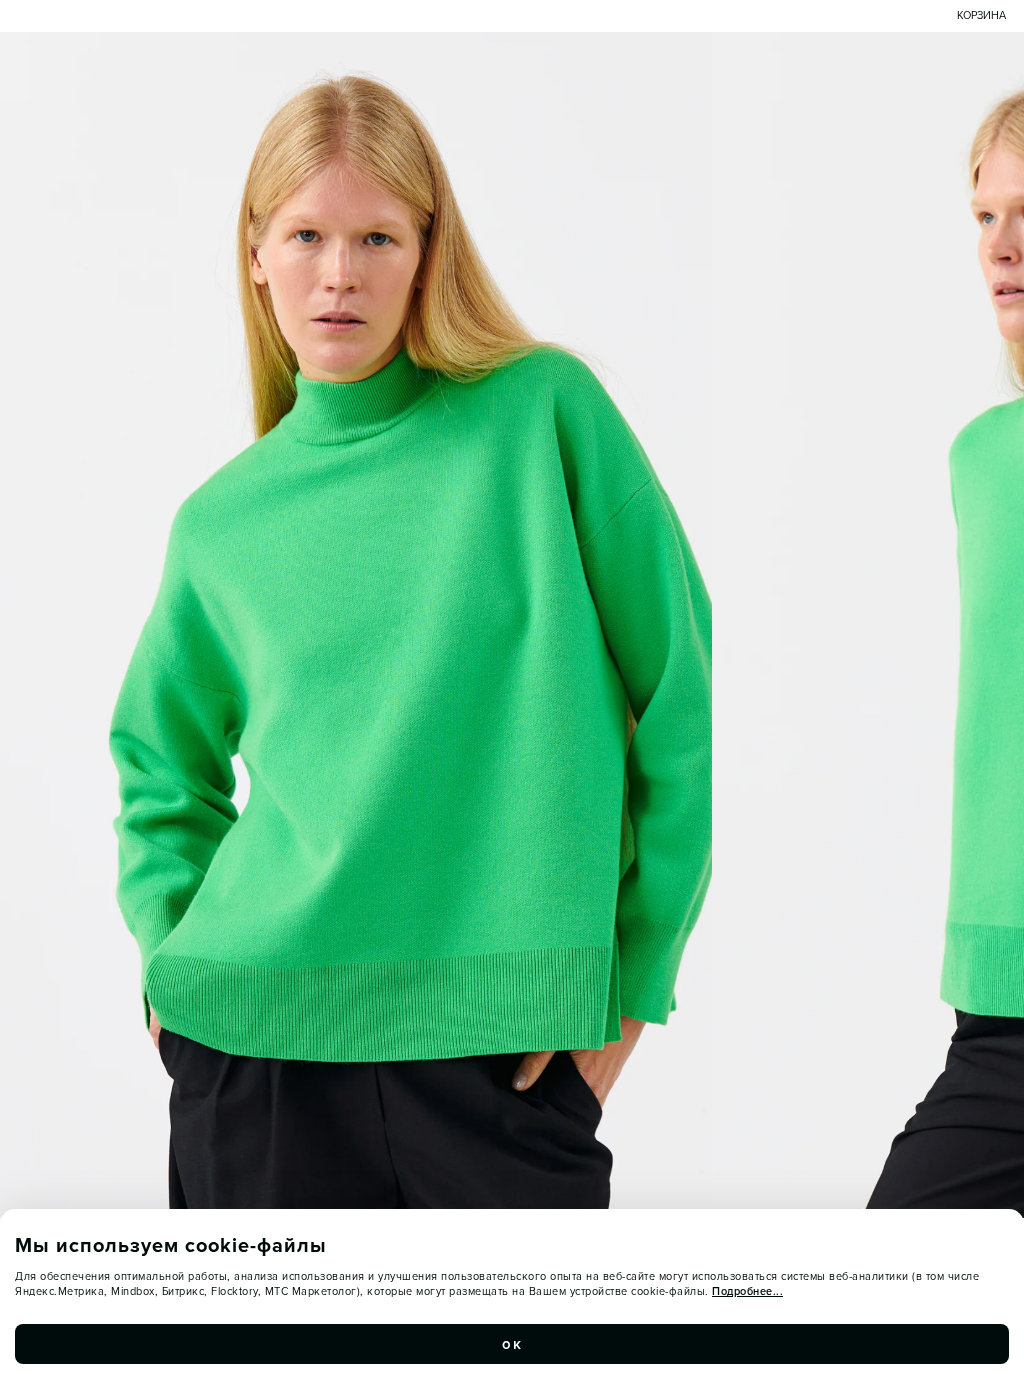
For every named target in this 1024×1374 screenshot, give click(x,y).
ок (512, 1344)
